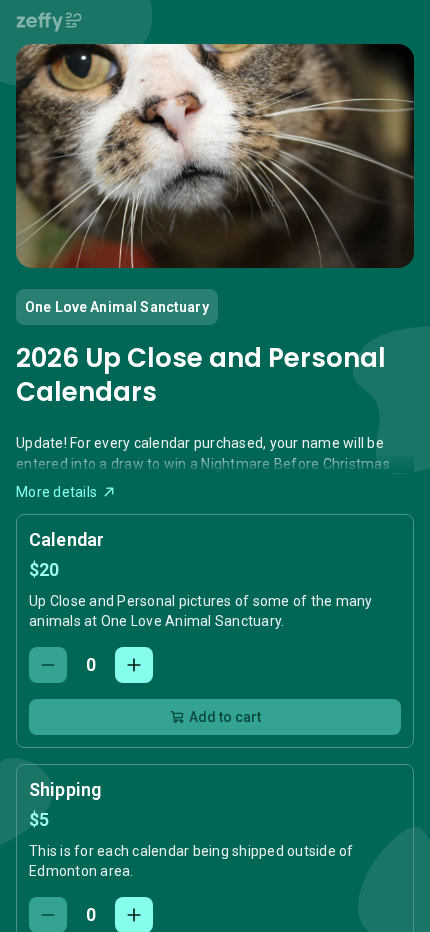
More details (56, 492)
